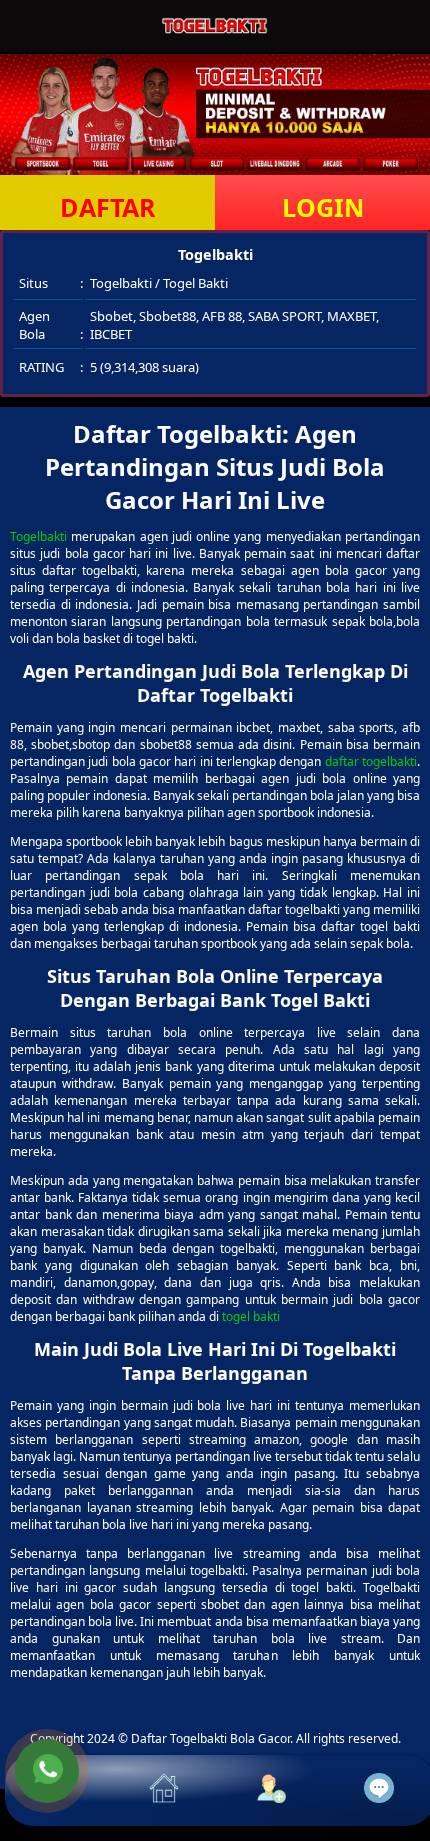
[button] (59, 1790)
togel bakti (251, 1316)
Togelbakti (38, 536)
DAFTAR (108, 207)
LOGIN (323, 207)
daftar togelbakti (371, 761)
